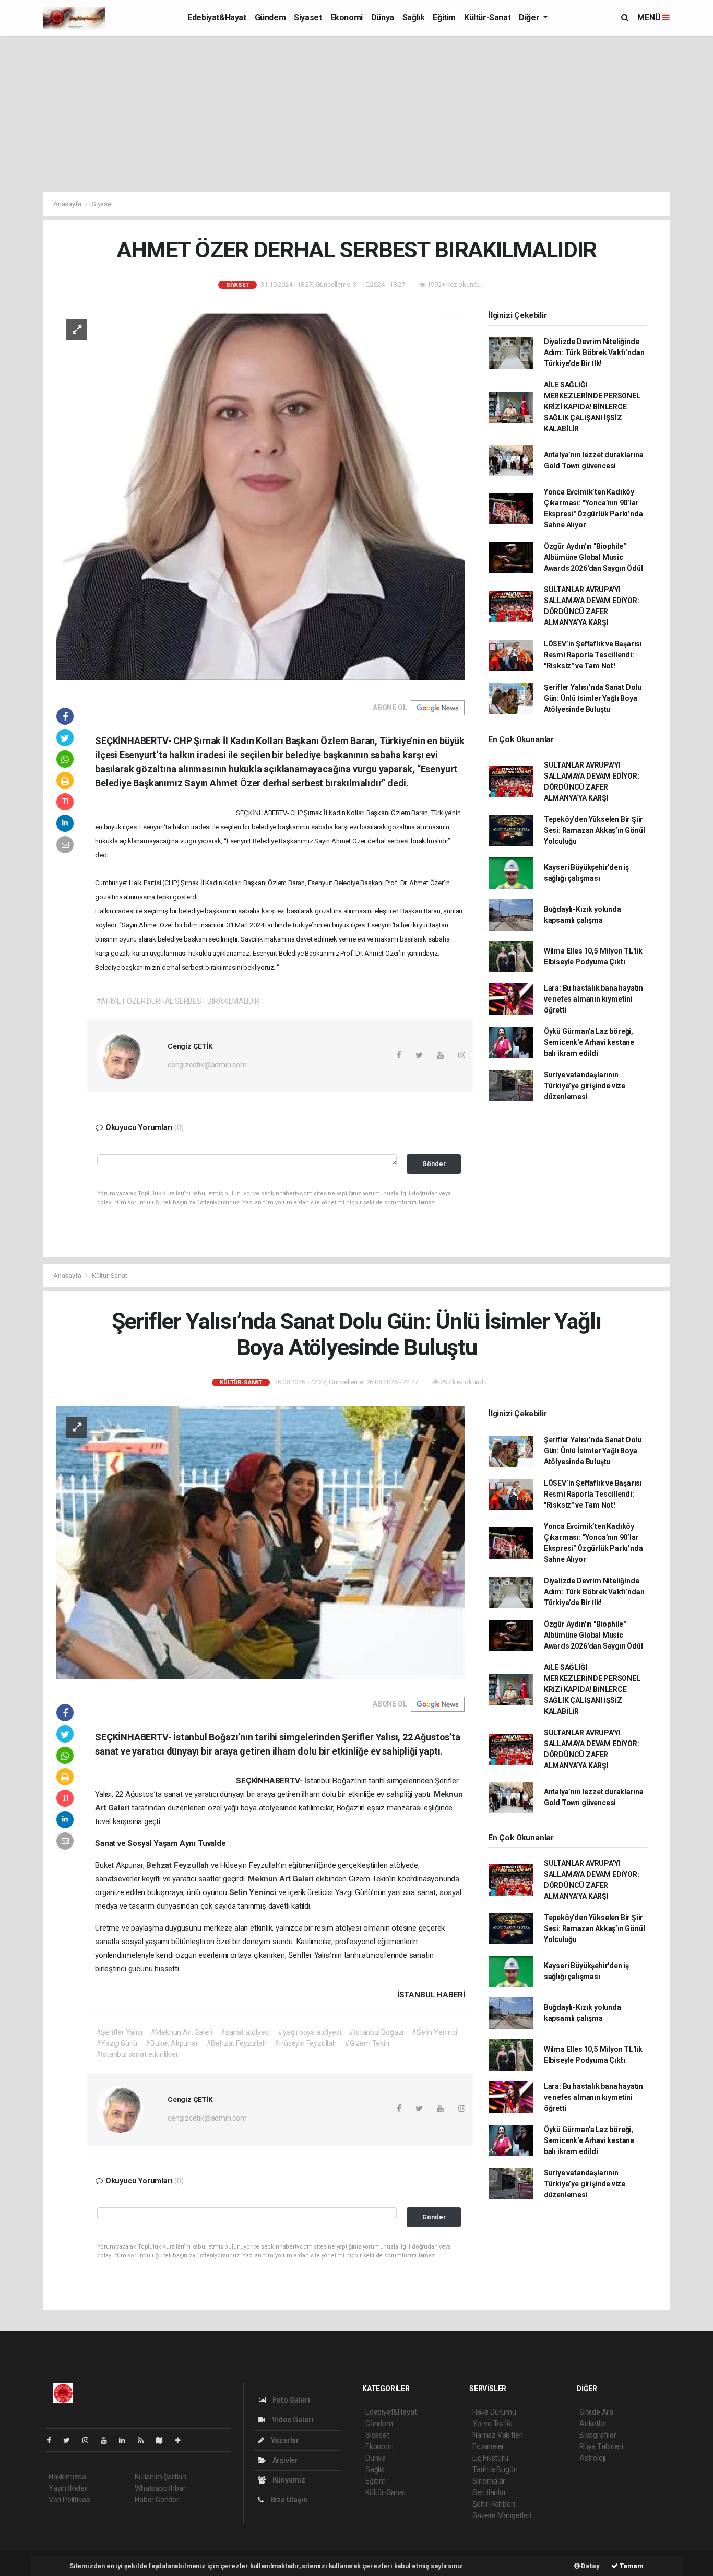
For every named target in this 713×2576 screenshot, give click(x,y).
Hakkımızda (67, 2477)
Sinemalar (489, 2481)
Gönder (434, 1164)
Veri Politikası (70, 2500)
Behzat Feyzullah (179, 1865)
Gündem (270, 17)
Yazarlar (284, 2440)
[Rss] (145, 2440)
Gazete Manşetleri (502, 2515)
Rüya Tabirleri (601, 2446)
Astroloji (592, 2458)
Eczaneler (488, 2446)
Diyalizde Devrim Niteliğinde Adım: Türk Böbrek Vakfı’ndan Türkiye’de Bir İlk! (594, 352)
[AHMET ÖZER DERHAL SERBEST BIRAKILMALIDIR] (260, 495)
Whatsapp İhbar (160, 2488)
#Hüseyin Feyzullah (305, 2043)
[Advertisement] (356, 114)
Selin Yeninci (254, 1892)
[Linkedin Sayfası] (126, 2440)
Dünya (383, 17)
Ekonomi (347, 17)
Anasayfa (68, 204)
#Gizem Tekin (367, 2043)
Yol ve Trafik (492, 2424)
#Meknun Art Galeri (182, 2032)
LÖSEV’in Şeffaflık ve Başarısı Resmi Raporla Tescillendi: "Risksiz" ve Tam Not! (593, 655)
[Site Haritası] (163, 2440)
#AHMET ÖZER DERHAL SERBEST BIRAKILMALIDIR (178, 1001)
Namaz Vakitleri (498, 2435)
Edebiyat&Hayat (217, 17)
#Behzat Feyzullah (236, 2043)
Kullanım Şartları (161, 2477)
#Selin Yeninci (434, 2032)
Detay (590, 2566)
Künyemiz (288, 2480)
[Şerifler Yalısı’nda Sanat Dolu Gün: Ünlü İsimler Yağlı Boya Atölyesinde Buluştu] (260, 1542)
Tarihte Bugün (495, 2469)
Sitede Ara (596, 2412)
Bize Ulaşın (288, 2500)
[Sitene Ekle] (182, 2440)
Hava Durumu (494, 2412)
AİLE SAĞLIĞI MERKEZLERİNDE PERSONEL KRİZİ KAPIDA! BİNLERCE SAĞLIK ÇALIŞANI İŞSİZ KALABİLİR (592, 407)
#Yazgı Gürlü (117, 2043)
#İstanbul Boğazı (376, 2032)
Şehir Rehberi (494, 2504)
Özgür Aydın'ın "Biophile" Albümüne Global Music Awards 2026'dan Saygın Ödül (593, 557)
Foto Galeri (290, 2400)
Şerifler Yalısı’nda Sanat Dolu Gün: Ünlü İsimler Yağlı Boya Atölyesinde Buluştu (593, 698)
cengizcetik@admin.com (207, 1065)
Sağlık (414, 17)
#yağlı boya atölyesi (309, 2032)
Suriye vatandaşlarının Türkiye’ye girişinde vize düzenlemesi (585, 1086)
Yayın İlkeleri (68, 2488)
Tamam (631, 2566)
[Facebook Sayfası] (53, 2440)
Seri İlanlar (489, 2492)
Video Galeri (292, 2420)
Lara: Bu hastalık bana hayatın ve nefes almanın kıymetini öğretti (593, 999)
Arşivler (284, 2460)
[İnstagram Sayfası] (90, 2440)
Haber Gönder (157, 2500)
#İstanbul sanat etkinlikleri (138, 2054)
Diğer (530, 17)
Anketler (593, 2424)
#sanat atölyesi (245, 2032)
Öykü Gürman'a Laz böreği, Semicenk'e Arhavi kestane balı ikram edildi (589, 1042)
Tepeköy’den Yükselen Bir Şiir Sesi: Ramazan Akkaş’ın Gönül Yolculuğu (595, 830)
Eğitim (444, 17)
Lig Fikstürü (490, 2458)
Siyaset (308, 17)
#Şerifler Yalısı (119, 2032)
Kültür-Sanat (487, 17)
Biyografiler (598, 2435)
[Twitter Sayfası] (71, 2440)
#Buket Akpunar (171, 2043)
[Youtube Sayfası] (108, 2440)
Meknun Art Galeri (282, 1879)
